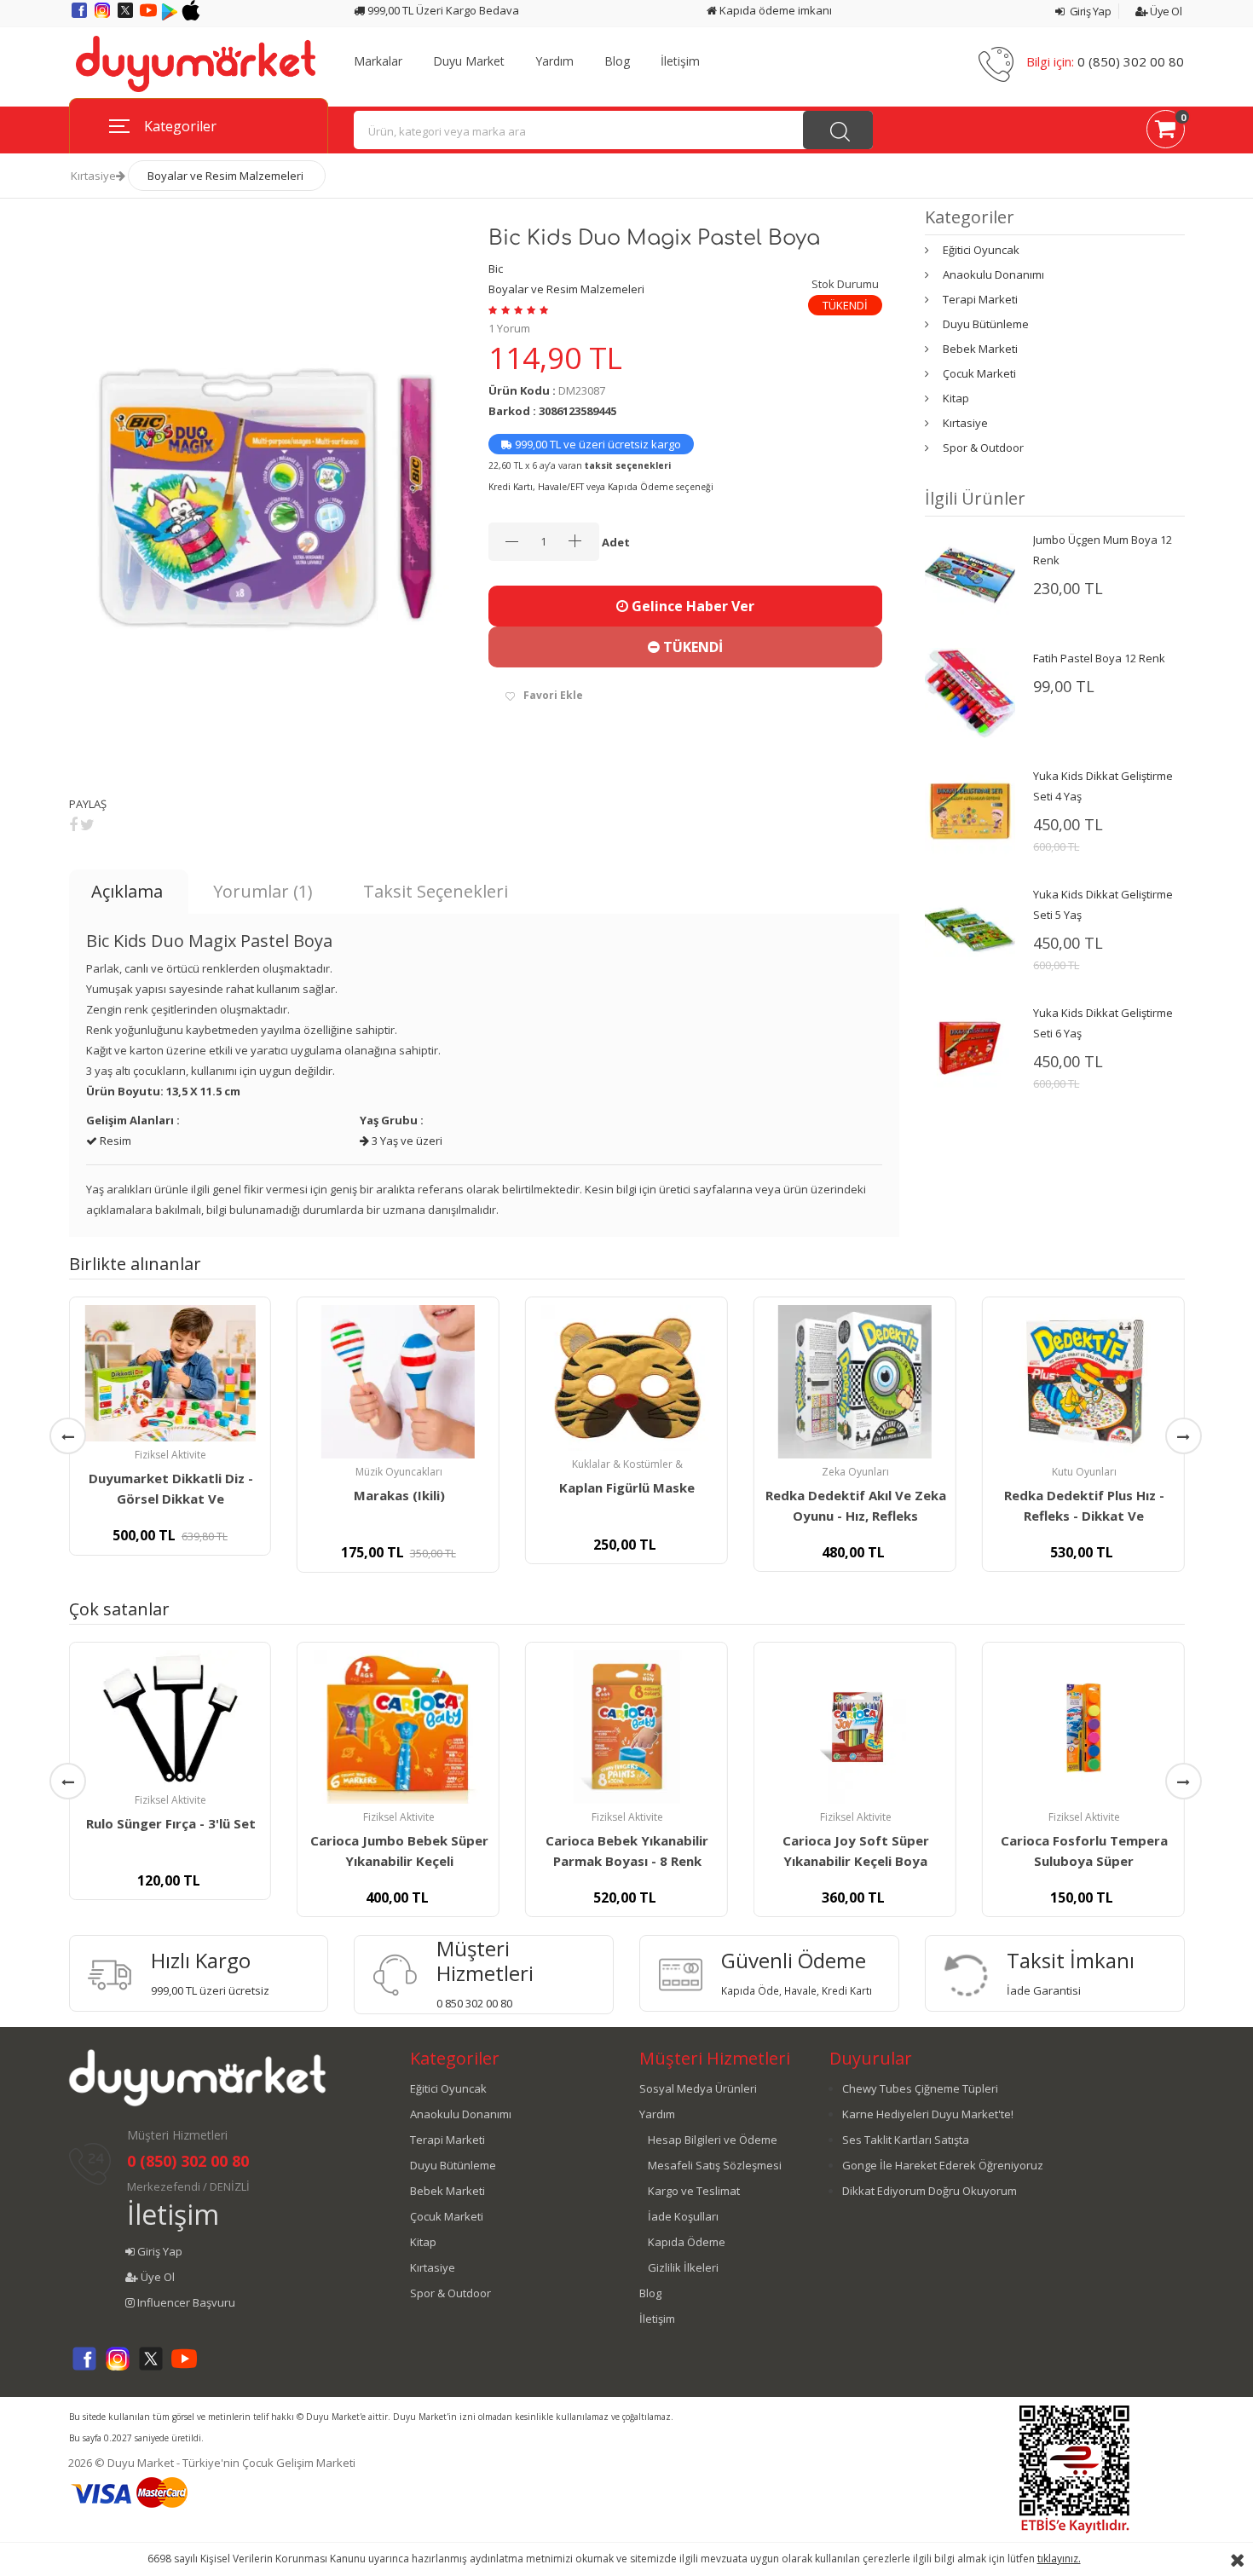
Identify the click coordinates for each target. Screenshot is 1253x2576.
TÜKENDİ (691, 647)
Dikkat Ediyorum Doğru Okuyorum (930, 2191)
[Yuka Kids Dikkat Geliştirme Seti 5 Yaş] (970, 928)
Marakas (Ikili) (399, 1495)
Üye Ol (1165, 11)
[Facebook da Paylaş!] (73, 824)
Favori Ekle (553, 695)
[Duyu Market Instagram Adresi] (104, 16)
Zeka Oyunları (855, 1472)
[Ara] (838, 130)
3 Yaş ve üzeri (406, 1141)
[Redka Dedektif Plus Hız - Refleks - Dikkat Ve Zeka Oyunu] (1083, 1382)
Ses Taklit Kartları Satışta (906, 2140)
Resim (114, 1141)
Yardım (554, 61)
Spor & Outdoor (983, 448)
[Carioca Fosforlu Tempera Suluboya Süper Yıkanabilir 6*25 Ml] (1083, 1727)
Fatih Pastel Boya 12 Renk (1099, 658)
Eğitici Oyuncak (981, 250)
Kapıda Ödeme (687, 2242)
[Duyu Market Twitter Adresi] (127, 16)
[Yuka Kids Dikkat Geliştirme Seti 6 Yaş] (970, 1047)
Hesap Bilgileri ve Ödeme (713, 2140)
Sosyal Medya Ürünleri (698, 2088)
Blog (617, 61)
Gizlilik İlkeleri (683, 2267)
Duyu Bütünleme (986, 324)
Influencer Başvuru (185, 2302)
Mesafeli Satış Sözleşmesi (715, 2165)
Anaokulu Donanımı (993, 274)
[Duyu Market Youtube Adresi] (150, 16)
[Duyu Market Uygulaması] (171, 16)
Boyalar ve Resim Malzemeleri (225, 176)
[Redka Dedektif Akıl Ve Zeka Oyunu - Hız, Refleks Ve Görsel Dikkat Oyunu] (855, 1382)
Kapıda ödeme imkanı (774, 10)
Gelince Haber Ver (691, 606)
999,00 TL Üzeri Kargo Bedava (442, 10)
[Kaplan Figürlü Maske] (626, 1378)
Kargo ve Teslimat (694, 2191)
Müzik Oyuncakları (399, 1472)
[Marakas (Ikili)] (398, 1382)
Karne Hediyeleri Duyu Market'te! (928, 2114)
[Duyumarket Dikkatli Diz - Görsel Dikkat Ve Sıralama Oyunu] (170, 1373)
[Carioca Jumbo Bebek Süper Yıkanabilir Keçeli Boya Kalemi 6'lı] (398, 1727)
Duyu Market (469, 61)
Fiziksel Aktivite (170, 1455)
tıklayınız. (1059, 2559)
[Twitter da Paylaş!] (87, 824)
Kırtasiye (93, 176)
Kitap (956, 398)
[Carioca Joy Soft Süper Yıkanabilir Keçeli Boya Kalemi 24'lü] (855, 1727)
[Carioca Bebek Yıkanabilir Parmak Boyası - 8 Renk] (626, 1727)
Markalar (378, 61)
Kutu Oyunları (1084, 1472)
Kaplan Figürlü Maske (627, 1487)
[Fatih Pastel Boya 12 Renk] (970, 692)
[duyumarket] (196, 63)
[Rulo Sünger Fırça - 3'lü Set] (170, 1718)
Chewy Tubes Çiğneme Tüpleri (920, 2088)
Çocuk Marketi (979, 373)
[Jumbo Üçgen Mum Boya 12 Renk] (970, 574)
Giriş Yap (1089, 11)
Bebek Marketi (980, 349)
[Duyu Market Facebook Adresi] (81, 16)
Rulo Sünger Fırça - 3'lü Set (171, 1823)
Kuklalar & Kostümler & (627, 1464)
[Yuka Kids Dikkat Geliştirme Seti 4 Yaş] (970, 810)
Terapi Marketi (980, 299)
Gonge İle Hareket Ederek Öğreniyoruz (943, 2165)
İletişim (680, 61)
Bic (496, 269)
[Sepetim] (1166, 132)
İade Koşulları (683, 2216)
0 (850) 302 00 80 (1131, 61)
